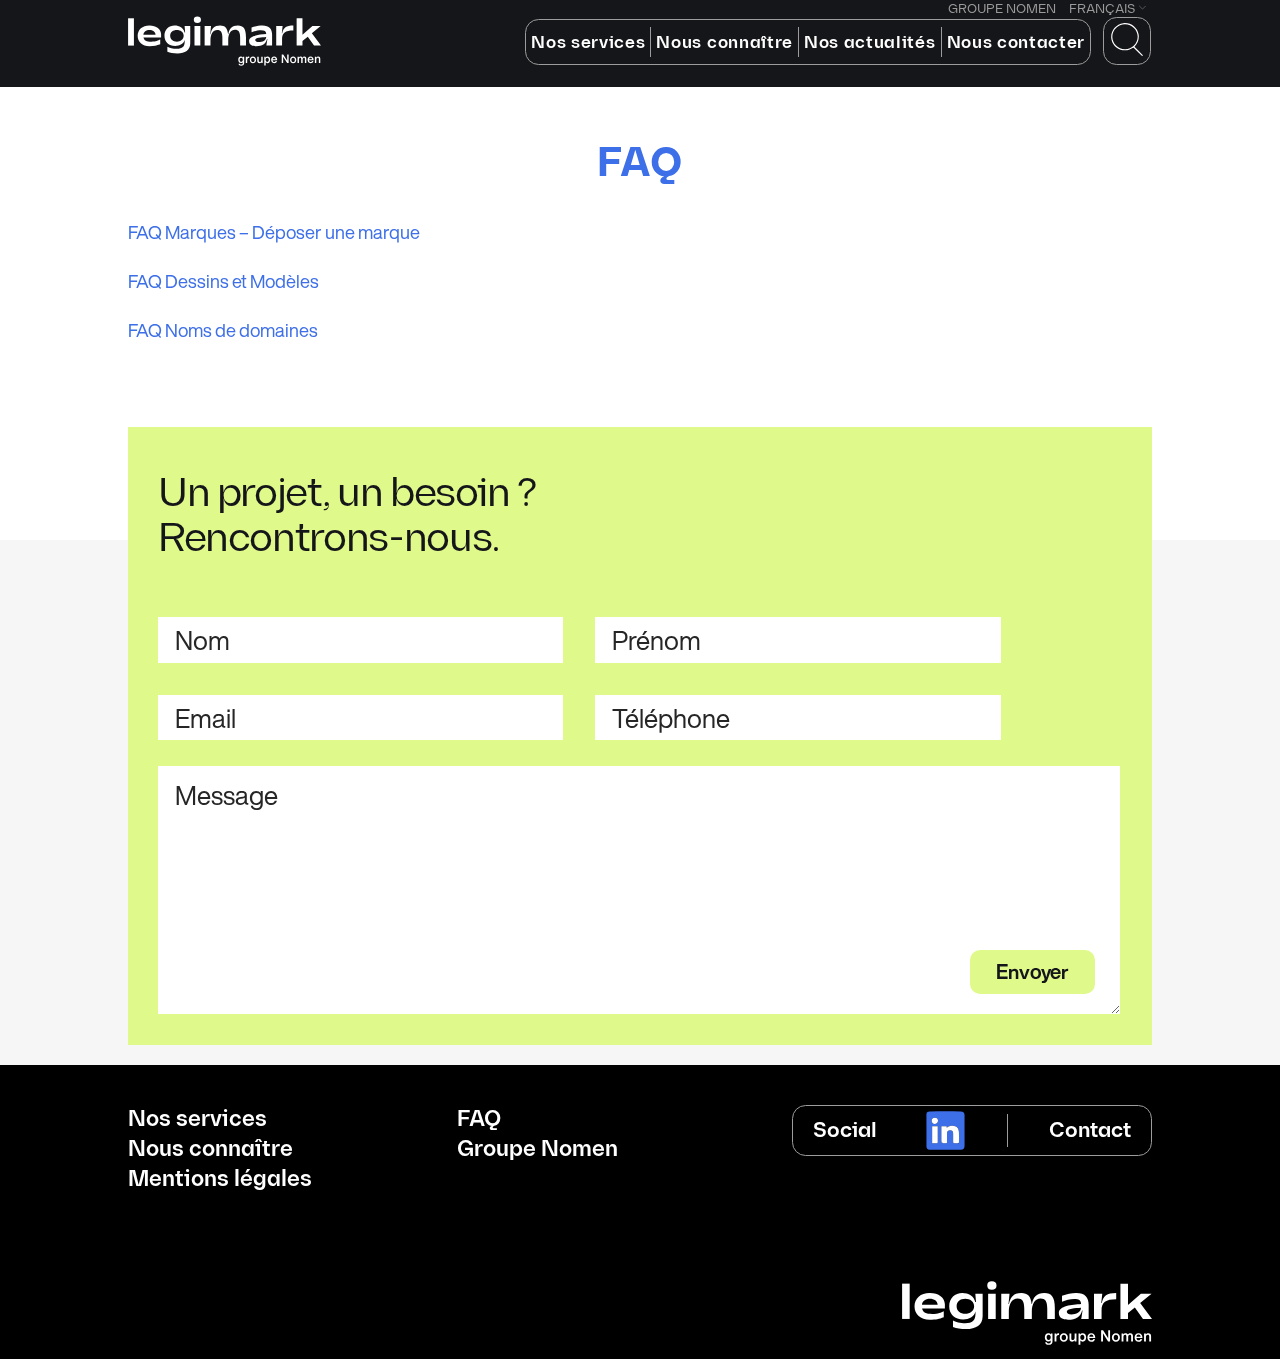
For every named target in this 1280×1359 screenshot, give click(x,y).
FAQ (479, 1120)
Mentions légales (220, 1180)
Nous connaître (724, 43)
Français (1102, 9)
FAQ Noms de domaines (223, 330)
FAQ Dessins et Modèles (223, 281)
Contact (1090, 1130)
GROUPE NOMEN (1002, 9)
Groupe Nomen (537, 1150)
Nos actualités (870, 43)
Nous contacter (1016, 43)
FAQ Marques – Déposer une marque (274, 232)
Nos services (588, 43)
